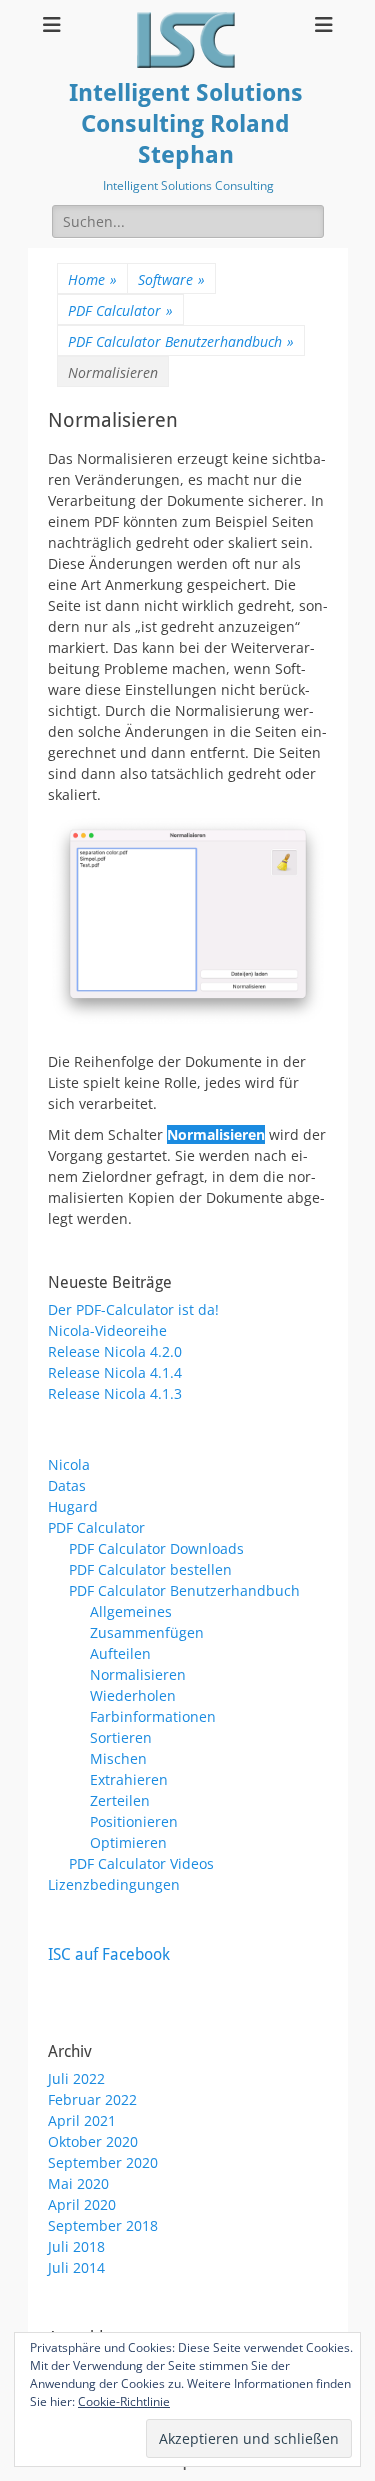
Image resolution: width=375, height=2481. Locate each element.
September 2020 (103, 2162)
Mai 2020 (78, 2183)
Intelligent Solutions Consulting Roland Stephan (186, 124)
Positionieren (134, 1821)
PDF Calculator (120, 310)
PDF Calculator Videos (141, 1863)
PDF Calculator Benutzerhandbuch (181, 341)
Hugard (73, 1506)
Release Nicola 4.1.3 (115, 1393)
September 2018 (103, 2225)
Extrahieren (129, 1779)
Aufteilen (120, 1653)
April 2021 (82, 2120)
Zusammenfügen (147, 1632)
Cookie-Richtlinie (124, 2401)
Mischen (118, 1758)
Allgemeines (131, 1611)
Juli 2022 (76, 2078)
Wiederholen (133, 1695)
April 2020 (82, 2204)
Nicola (69, 1464)
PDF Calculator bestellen (150, 1569)
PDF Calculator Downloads (156, 1548)
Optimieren (128, 1842)
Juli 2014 (76, 2267)
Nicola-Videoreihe (107, 1330)
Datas (67, 1485)
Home (92, 279)
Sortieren (121, 1737)
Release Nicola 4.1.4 (115, 1372)
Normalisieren (138, 1674)
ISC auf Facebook (109, 1954)
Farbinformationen (153, 1716)
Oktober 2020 (93, 2141)
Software (171, 279)
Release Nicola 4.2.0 (115, 1351)
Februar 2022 (92, 2099)
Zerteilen (120, 1800)
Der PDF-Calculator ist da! (133, 1309)
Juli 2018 (76, 2246)
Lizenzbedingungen (114, 1884)
